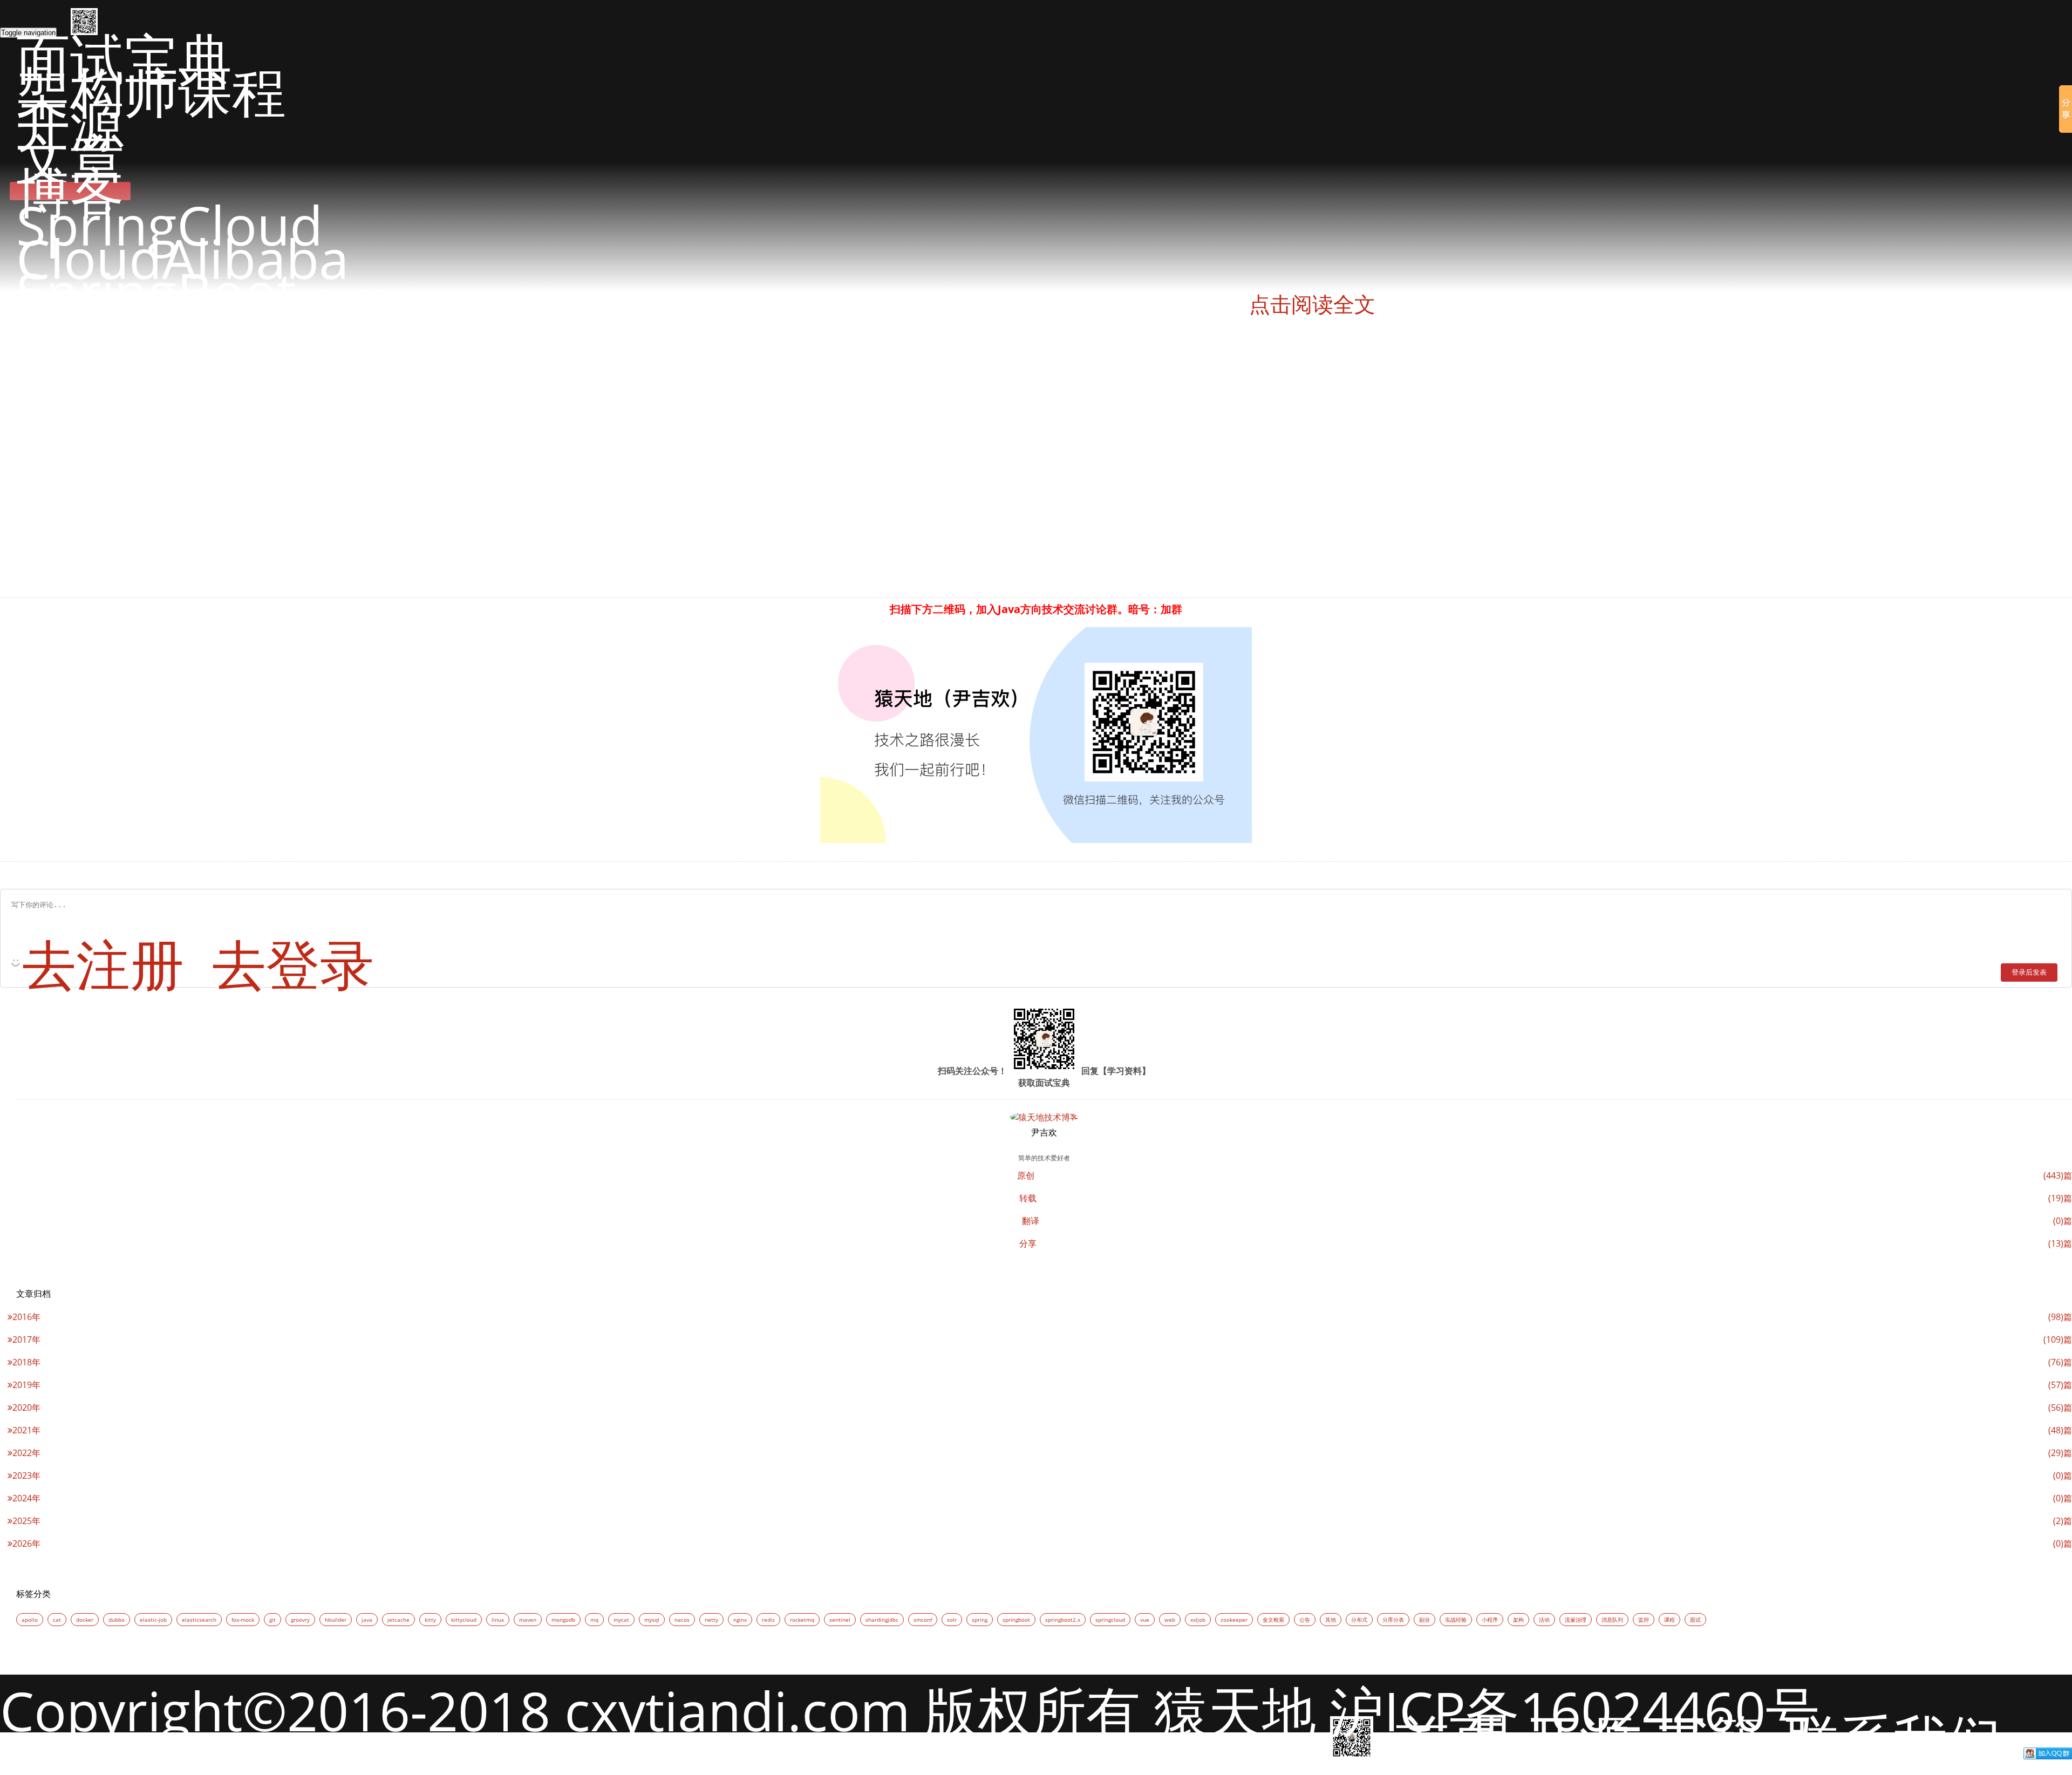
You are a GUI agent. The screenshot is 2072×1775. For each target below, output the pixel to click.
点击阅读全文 (1312, 305)
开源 (70, 124)
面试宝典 (124, 57)
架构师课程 (151, 91)
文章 (70, 158)
